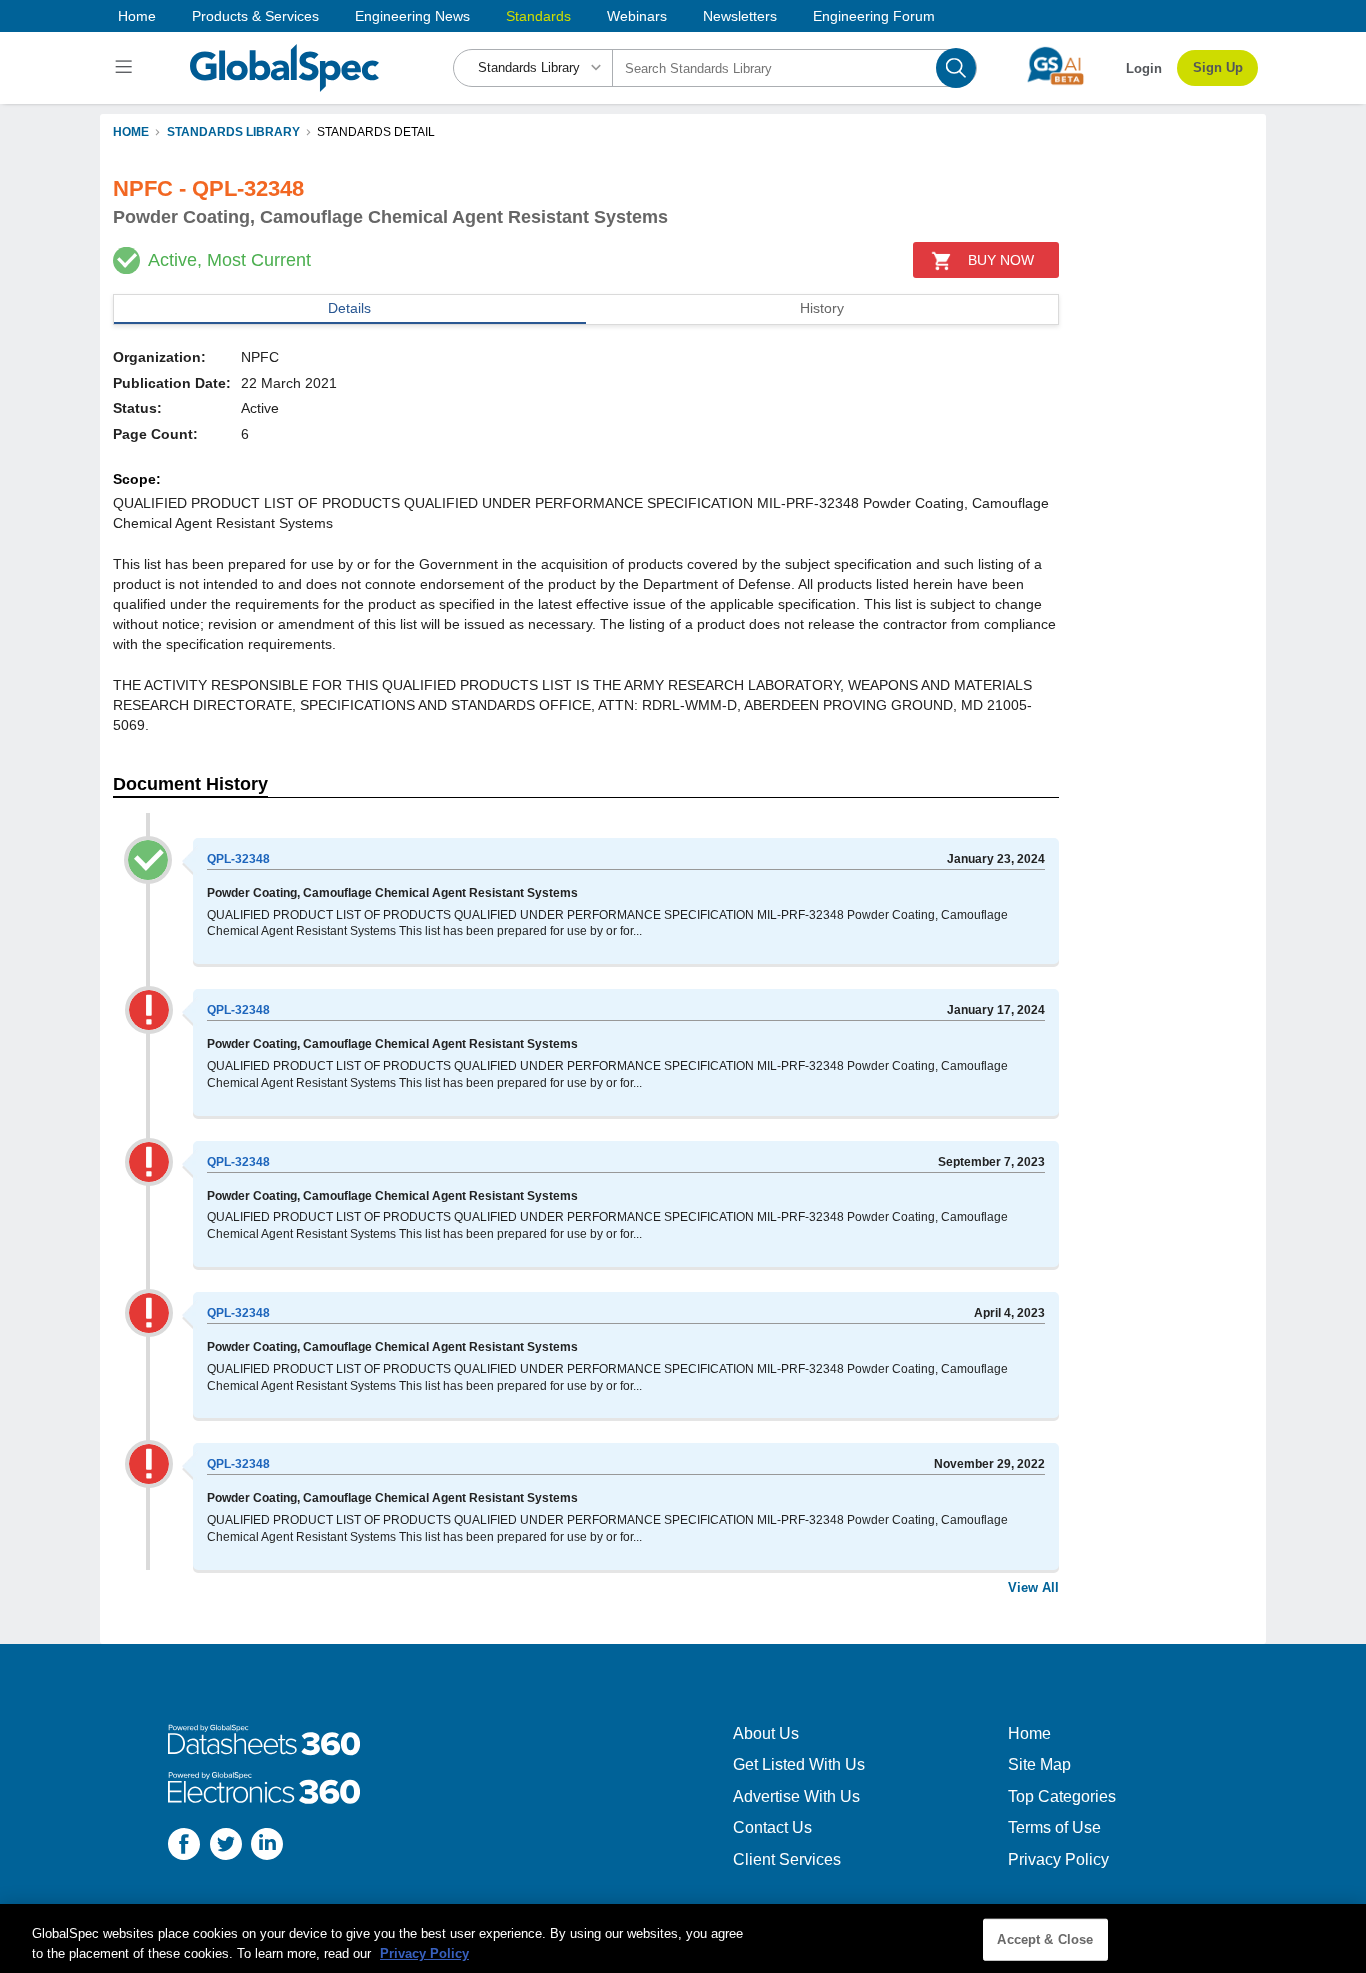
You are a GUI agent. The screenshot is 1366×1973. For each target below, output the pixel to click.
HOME (131, 132)
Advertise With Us (796, 1796)
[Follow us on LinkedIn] (267, 1846)
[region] (683, 1938)
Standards (538, 16)
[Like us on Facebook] (184, 1846)
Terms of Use (1054, 1827)
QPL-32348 (238, 859)
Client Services (787, 1859)
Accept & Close (1045, 1939)
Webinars (637, 16)
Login (1144, 68)
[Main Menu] (126, 68)
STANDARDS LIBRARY (233, 132)
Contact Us (772, 1827)
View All (1033, 1587)
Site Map (1039, 1764)
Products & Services (255, 16)
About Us (766, 1733)
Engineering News (412, 16)
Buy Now (1001, 260)
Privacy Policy (1058, 1859)
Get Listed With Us (799, 1764)
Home (137, 16)
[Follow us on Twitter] (226, 1846)
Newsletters (740, 16)
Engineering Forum (874, 16)
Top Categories (1062, 1796)
